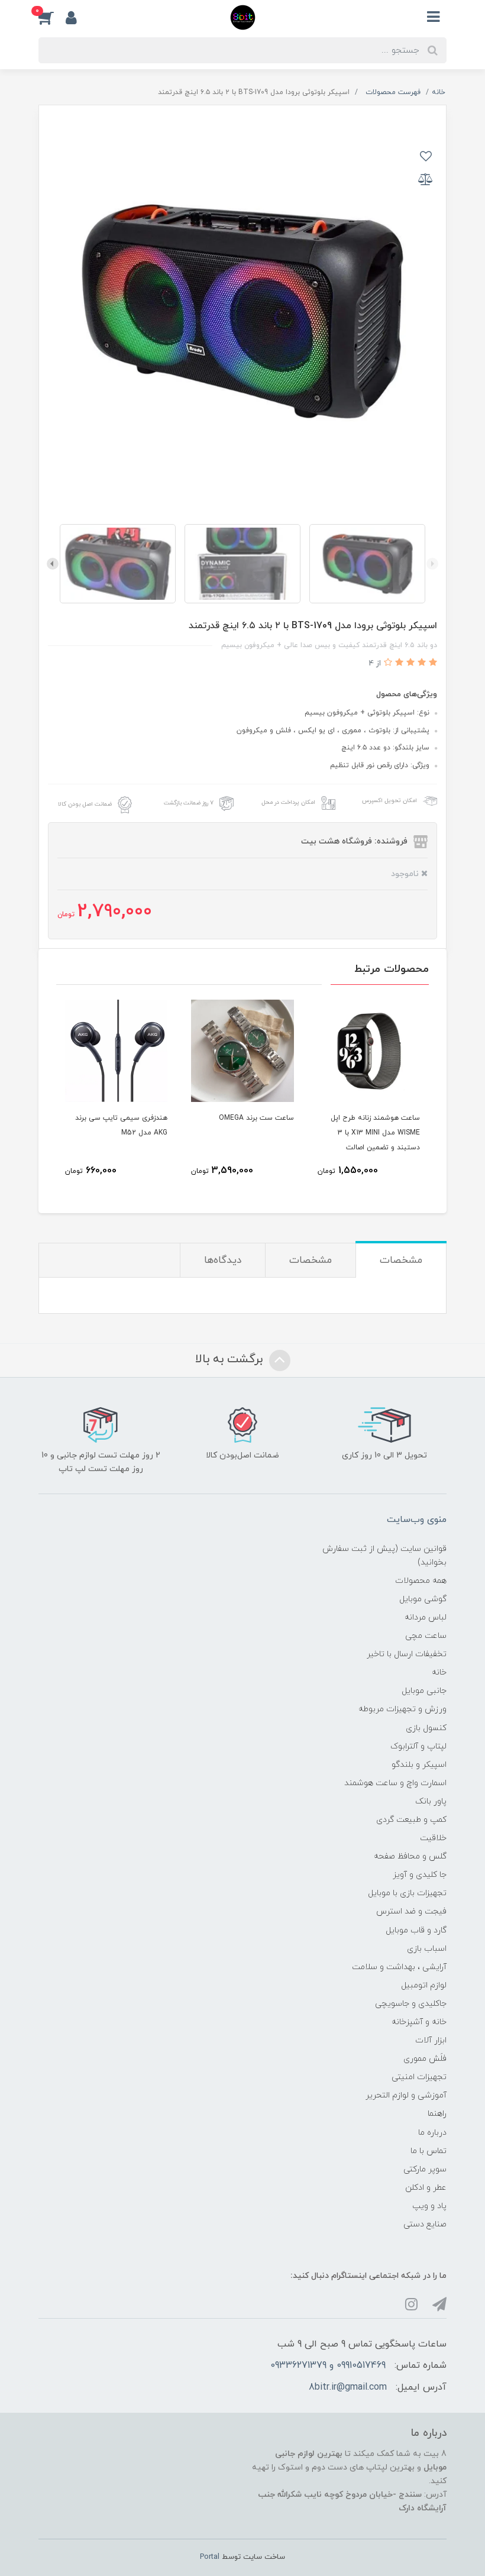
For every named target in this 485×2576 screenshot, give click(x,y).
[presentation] (432, 564)
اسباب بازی (427, 1949)
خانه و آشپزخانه (419, 2022)
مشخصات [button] (401, 1260)
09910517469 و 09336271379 (328, 2365)
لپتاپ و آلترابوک (418, 1746)
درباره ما (432, 2133)
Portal (210, 2557)
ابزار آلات (431, 2040)
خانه (439, 1672)
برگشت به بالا (231, 1359)
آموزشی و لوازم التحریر (406, 2095)
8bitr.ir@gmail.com (348, 2387)
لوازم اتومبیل (424, 1985)
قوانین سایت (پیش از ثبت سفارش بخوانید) (384, 1556)
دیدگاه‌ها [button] (223, 1260)
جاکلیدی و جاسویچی (411, 2004)
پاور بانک (431, 1801)
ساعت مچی (426, 1636)
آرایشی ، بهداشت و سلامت (399, 1967)
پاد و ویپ (429, 2206)
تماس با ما (429, 2151)
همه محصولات (421, 1581)
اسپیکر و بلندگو (419, 1765)
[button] (52, 17)
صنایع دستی (425, 2224)
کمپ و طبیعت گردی (411, 1820)
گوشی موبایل (423, 1599)
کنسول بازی (426, 1728)
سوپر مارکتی (425, 2169)
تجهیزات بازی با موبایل (407, 1893)
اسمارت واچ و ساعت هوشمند (395, 1783)
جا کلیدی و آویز (420, 1875)
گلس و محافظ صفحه (410, 1856)
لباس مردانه (426, 1617)
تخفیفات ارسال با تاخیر (407, 1654)
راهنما (437, 2114)
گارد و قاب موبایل (416, 1930)
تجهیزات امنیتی (419, 2077)
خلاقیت (433, 1838)
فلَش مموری (425, 2059)
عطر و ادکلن (426, 2188)
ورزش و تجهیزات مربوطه (402, 1709)
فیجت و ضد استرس (411, 1911)
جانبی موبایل (424, 1691)
